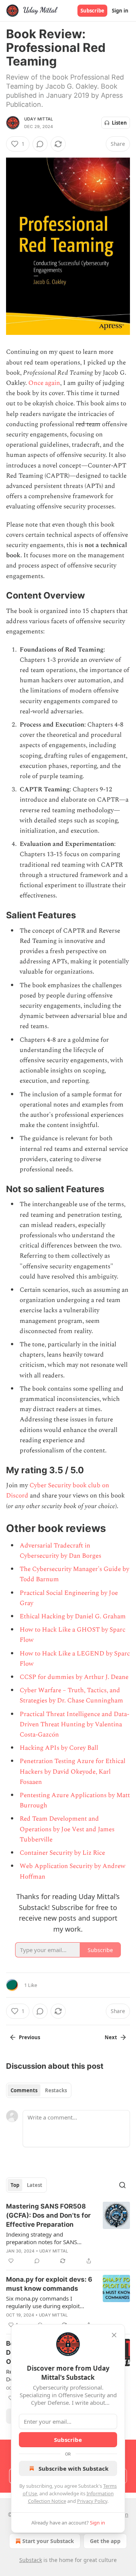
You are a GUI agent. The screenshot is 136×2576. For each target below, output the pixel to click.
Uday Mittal (39, 119)
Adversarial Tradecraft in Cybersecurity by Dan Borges (60, 1551)
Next (111, 2037)
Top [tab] (15, 2185)
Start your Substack (48, 2541)
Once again (44, 383)
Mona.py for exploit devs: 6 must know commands (49, 2284)
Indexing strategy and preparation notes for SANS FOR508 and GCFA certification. (47, 2238)
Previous (29, 2037)
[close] (114, 2335)
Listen (119, 123)
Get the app (105, 2541)
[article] (68, 2234)
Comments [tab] (24, 2090)
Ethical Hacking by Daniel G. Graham (73, 1616)
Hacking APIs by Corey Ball (59, 1748)
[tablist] (39, 2090)
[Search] (122, 2185)
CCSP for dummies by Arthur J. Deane (74, 1677)
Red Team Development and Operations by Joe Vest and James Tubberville (67, 1829)
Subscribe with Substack (73, 2468)
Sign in (120, 11)
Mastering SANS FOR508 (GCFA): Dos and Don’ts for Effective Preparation (48, 2215)
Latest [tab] (35, 2185)
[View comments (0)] (40, 144)
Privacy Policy (92, 2501)
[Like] (11, 2261)
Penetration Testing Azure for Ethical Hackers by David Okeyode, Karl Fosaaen (73, 1771)
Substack (31, 2560)
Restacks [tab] (56, 2090)
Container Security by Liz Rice (62, 1853)
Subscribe (92, 11)
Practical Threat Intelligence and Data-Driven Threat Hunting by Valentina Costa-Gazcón (74, 1724)
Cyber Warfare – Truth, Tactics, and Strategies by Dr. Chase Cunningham (71, 1695)
